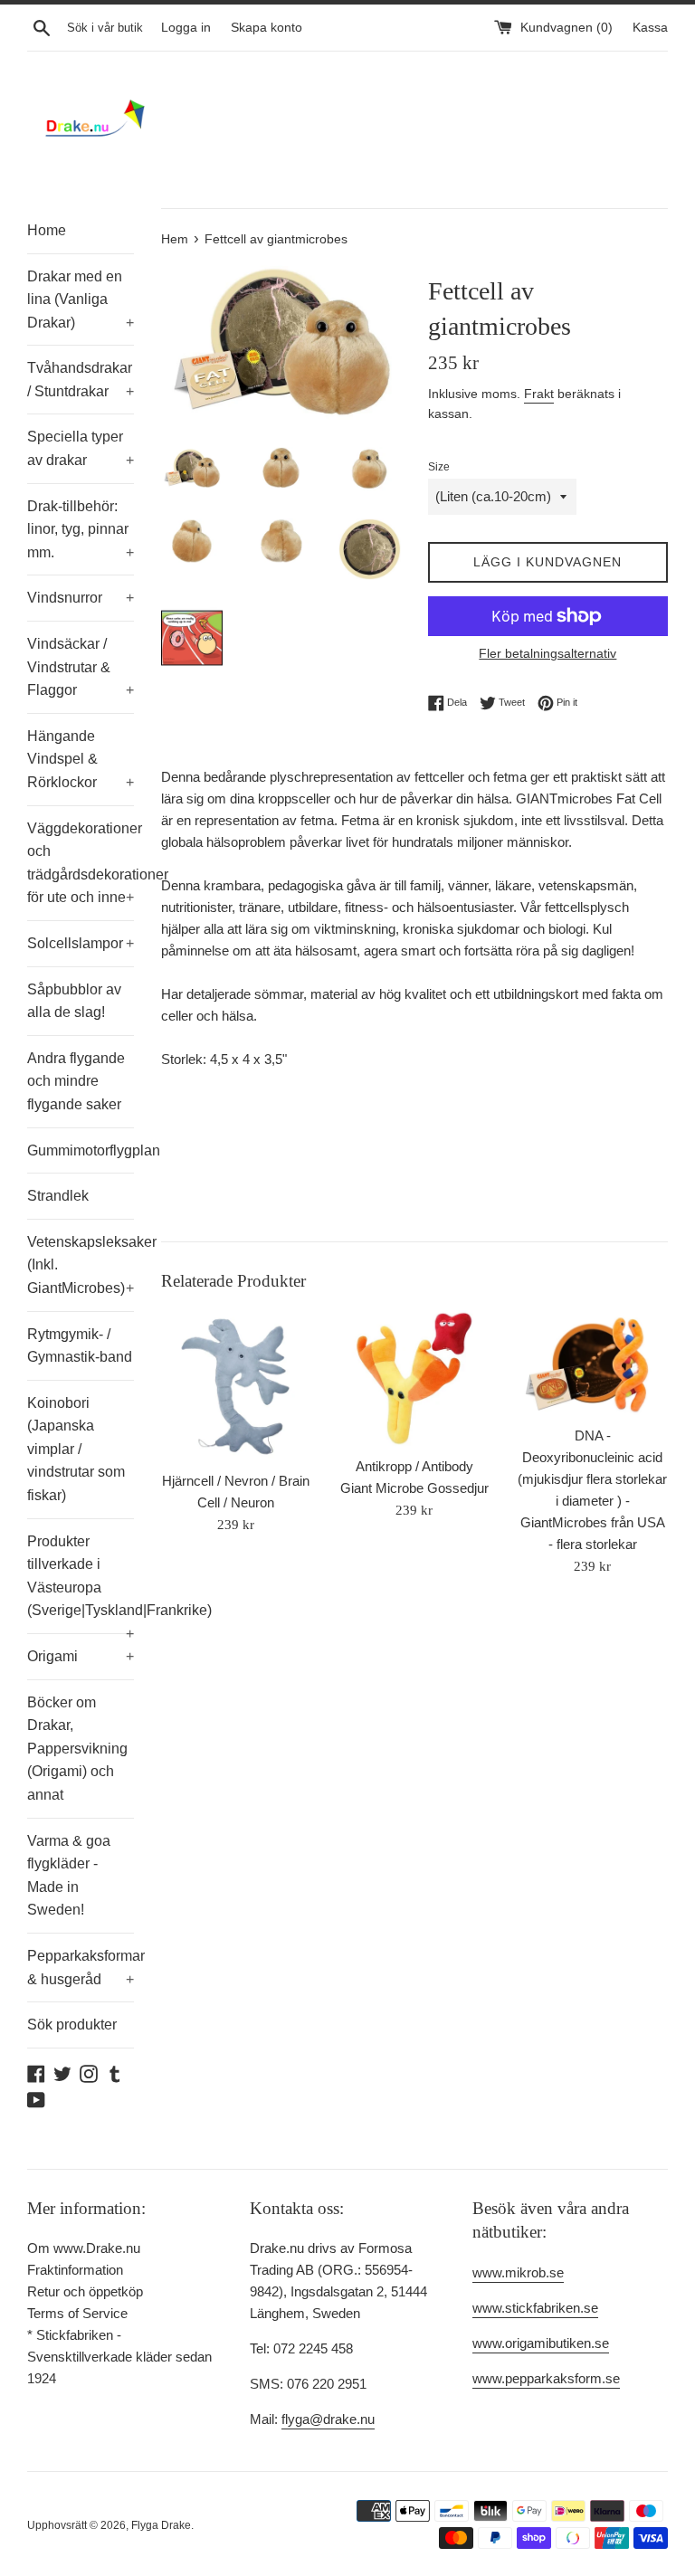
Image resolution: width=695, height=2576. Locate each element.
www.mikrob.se (518, 2272)
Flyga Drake (161, 2525)
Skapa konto (267, 28)
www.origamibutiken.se (541, 2343)
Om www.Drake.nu (84, 2248)
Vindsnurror (81, 598)
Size (439, 467)
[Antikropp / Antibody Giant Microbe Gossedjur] (414, 1378)
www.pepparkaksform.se (546, 2378)
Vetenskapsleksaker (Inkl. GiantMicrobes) (81, 1265)
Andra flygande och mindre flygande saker (76, 1081)
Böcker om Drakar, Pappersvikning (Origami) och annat (77, 1749)
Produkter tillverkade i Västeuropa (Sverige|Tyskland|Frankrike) (81, 1583)
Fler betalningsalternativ (547, 653)
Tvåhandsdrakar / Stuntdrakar (81, 380)
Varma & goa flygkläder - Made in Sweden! (69, 1876)
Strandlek (58, 1196)
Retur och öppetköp (85, 2291)
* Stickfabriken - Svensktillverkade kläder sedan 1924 (119, 2357)
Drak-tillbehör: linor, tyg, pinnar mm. (81, 529)
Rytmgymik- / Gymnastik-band (80, 1346)
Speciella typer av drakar (81, 448)
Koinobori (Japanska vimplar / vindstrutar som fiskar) (76, 1449)
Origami (81, 1656)
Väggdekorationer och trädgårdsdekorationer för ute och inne (81, 863)
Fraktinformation (75, 2270)
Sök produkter (72, 2025)
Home (47, 230)
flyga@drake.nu (328, 2419)
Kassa (650, 28)
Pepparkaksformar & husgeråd (81, 1968)
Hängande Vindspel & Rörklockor (81, 759)
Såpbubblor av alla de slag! (74, 1001)
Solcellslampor (81, 943)
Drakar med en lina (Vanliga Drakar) (81, 299)
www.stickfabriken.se (535, 2308)
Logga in (186, 28)
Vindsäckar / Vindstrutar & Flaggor (81, 667)
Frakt (539, 394)
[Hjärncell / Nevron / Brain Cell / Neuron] (237, 1386)
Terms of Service (77, 2313)
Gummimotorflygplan (81, 1150)
